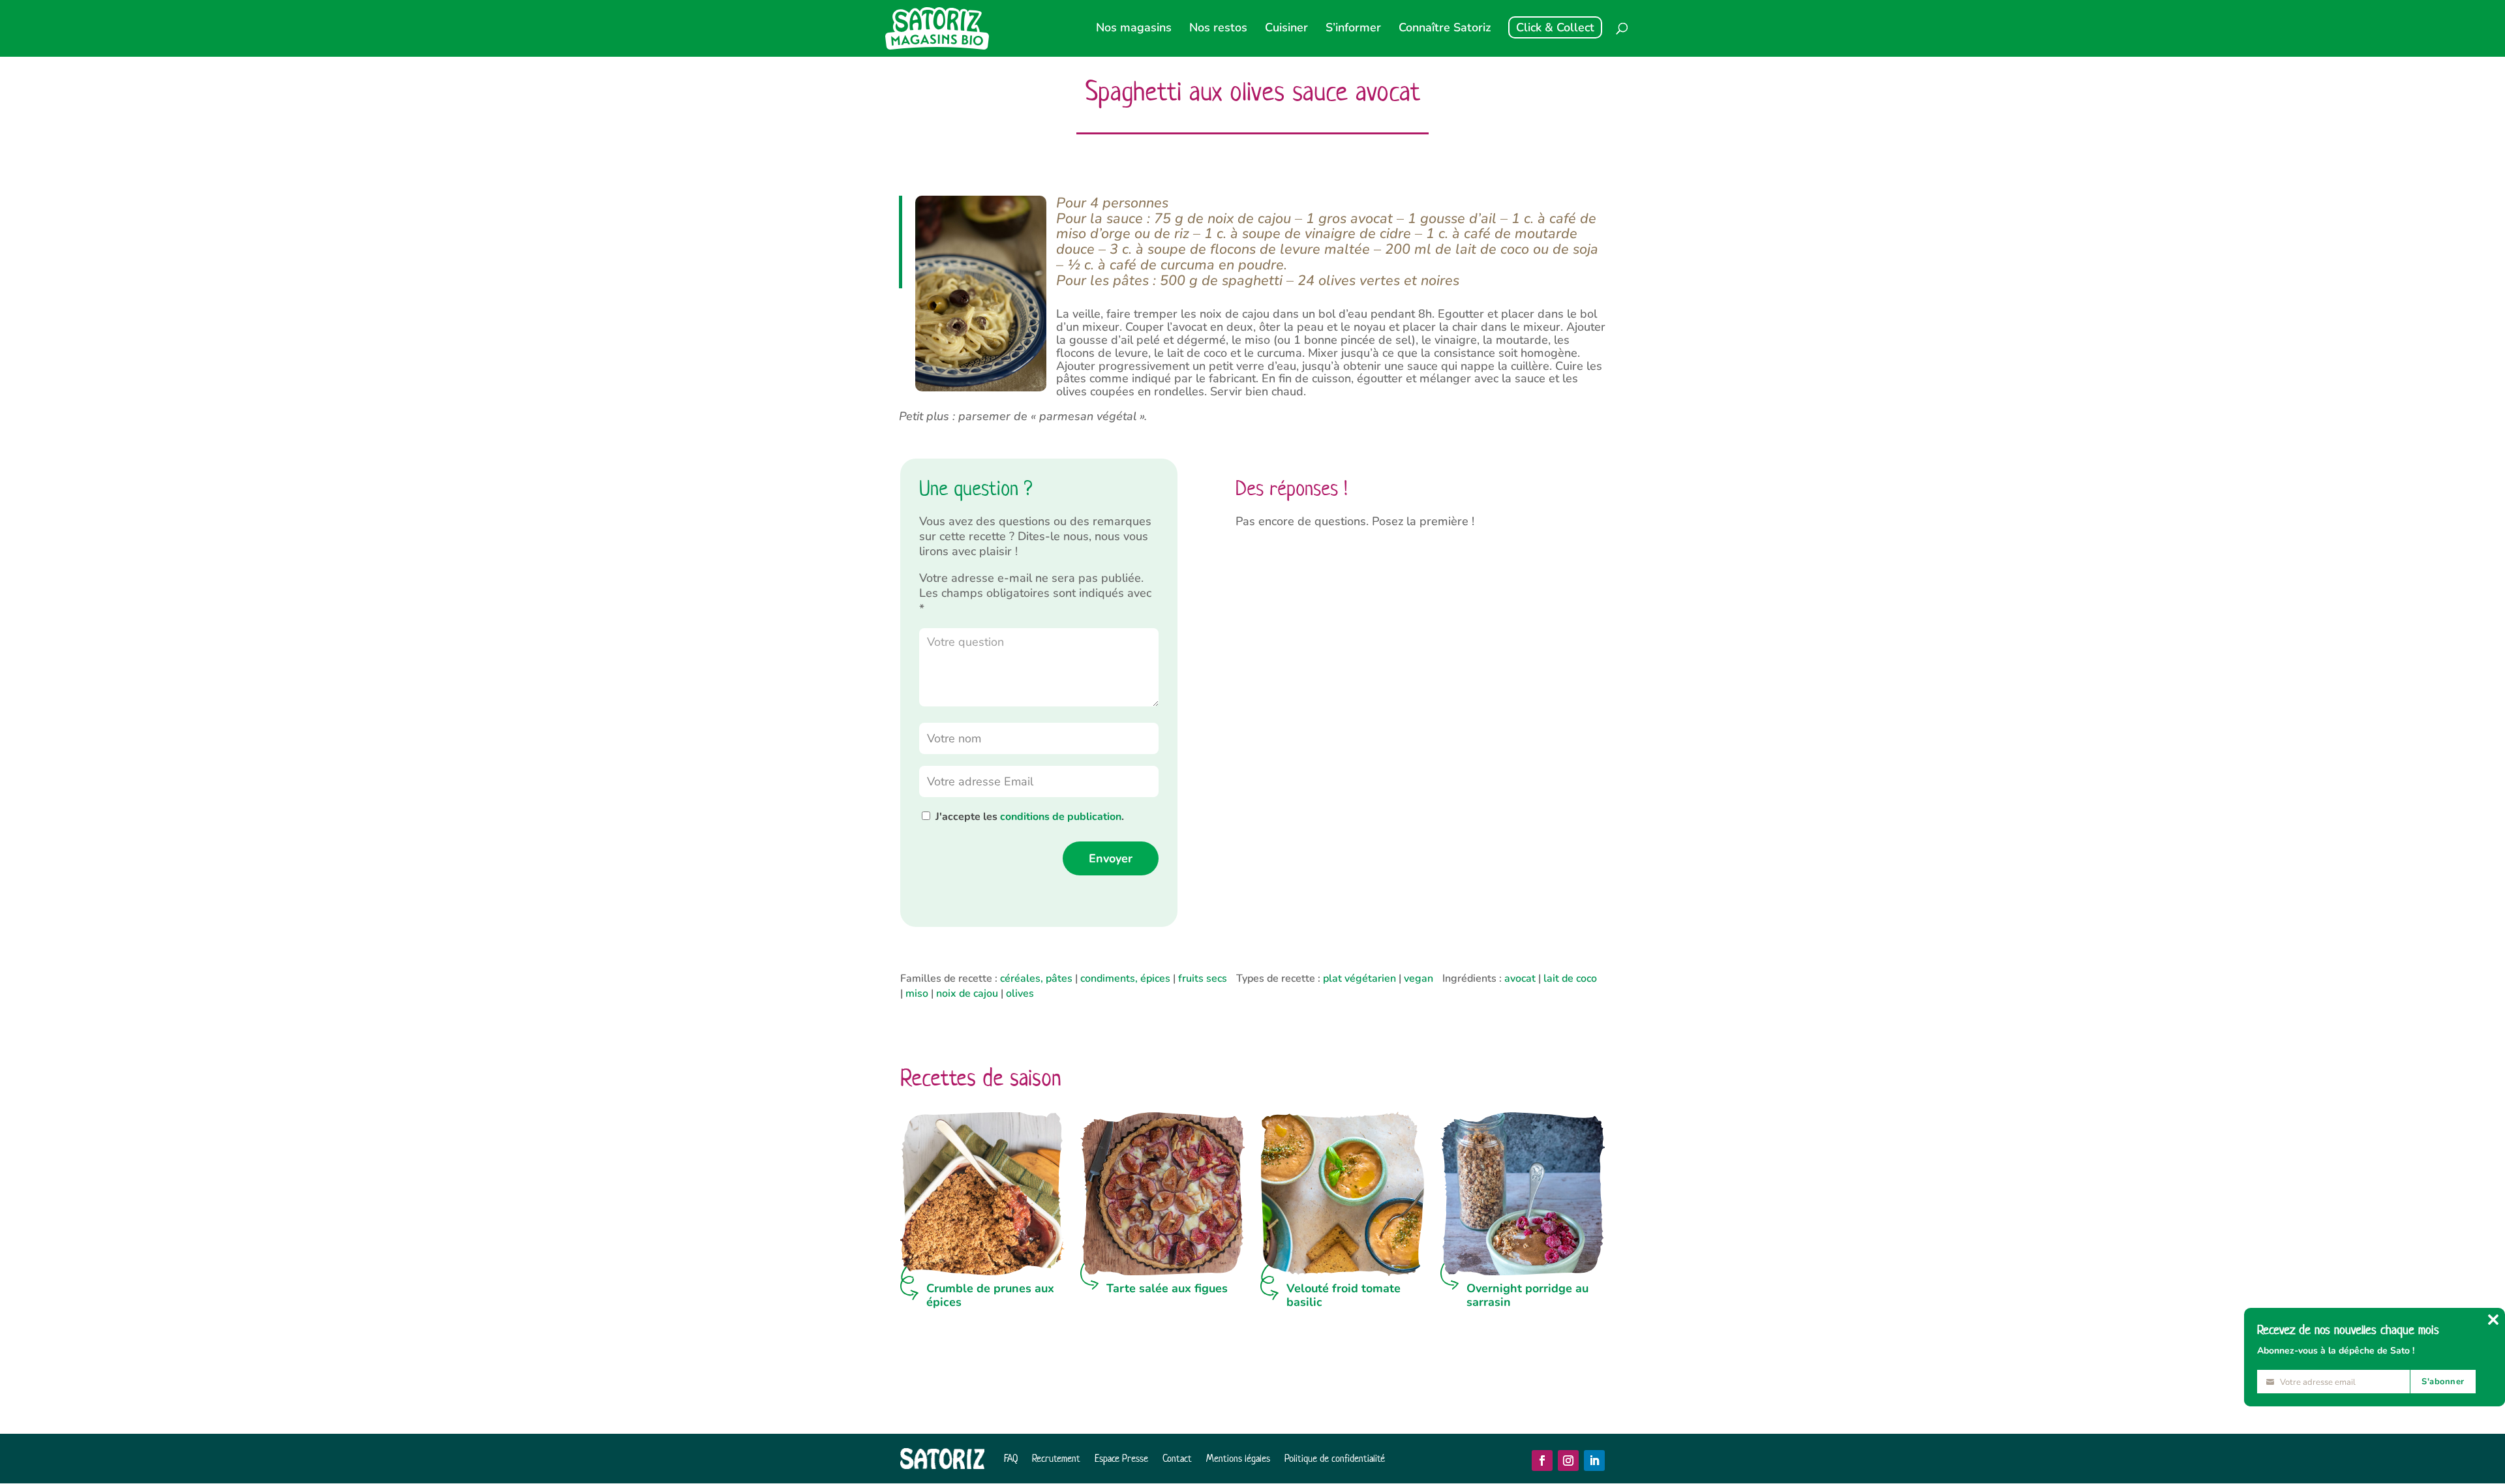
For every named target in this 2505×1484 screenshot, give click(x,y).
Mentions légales (1238, 1458)
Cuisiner (1286, 29)
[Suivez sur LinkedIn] (1594, 1461)
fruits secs (1203, 978)
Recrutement (1056, 1458)
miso (917, 993)
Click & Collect (1555, 27)
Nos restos (1218, 29)
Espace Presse (1121, 1458)
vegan (1419, 978)
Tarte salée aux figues (1167, 1288)
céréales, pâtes (1036, 978)
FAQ (1011, 1458)
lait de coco (1570, 978)
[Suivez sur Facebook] (1542, 1461)
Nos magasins (1134, 29)
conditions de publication (1061, 817)
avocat (1520, 978)
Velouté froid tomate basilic (1344, 1295)
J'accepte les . (1030, 817)
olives (1020, 993)
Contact (1177, 1458)
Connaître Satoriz (1445, 29)
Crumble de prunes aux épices (990, 1295)
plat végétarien (1359, 978)
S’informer (1353, 29)
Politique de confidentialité (1335, 1458)
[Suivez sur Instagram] (1568, 1461)
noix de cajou (967, 993)
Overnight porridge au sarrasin (1527, 1295)
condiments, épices (1125, 978)
